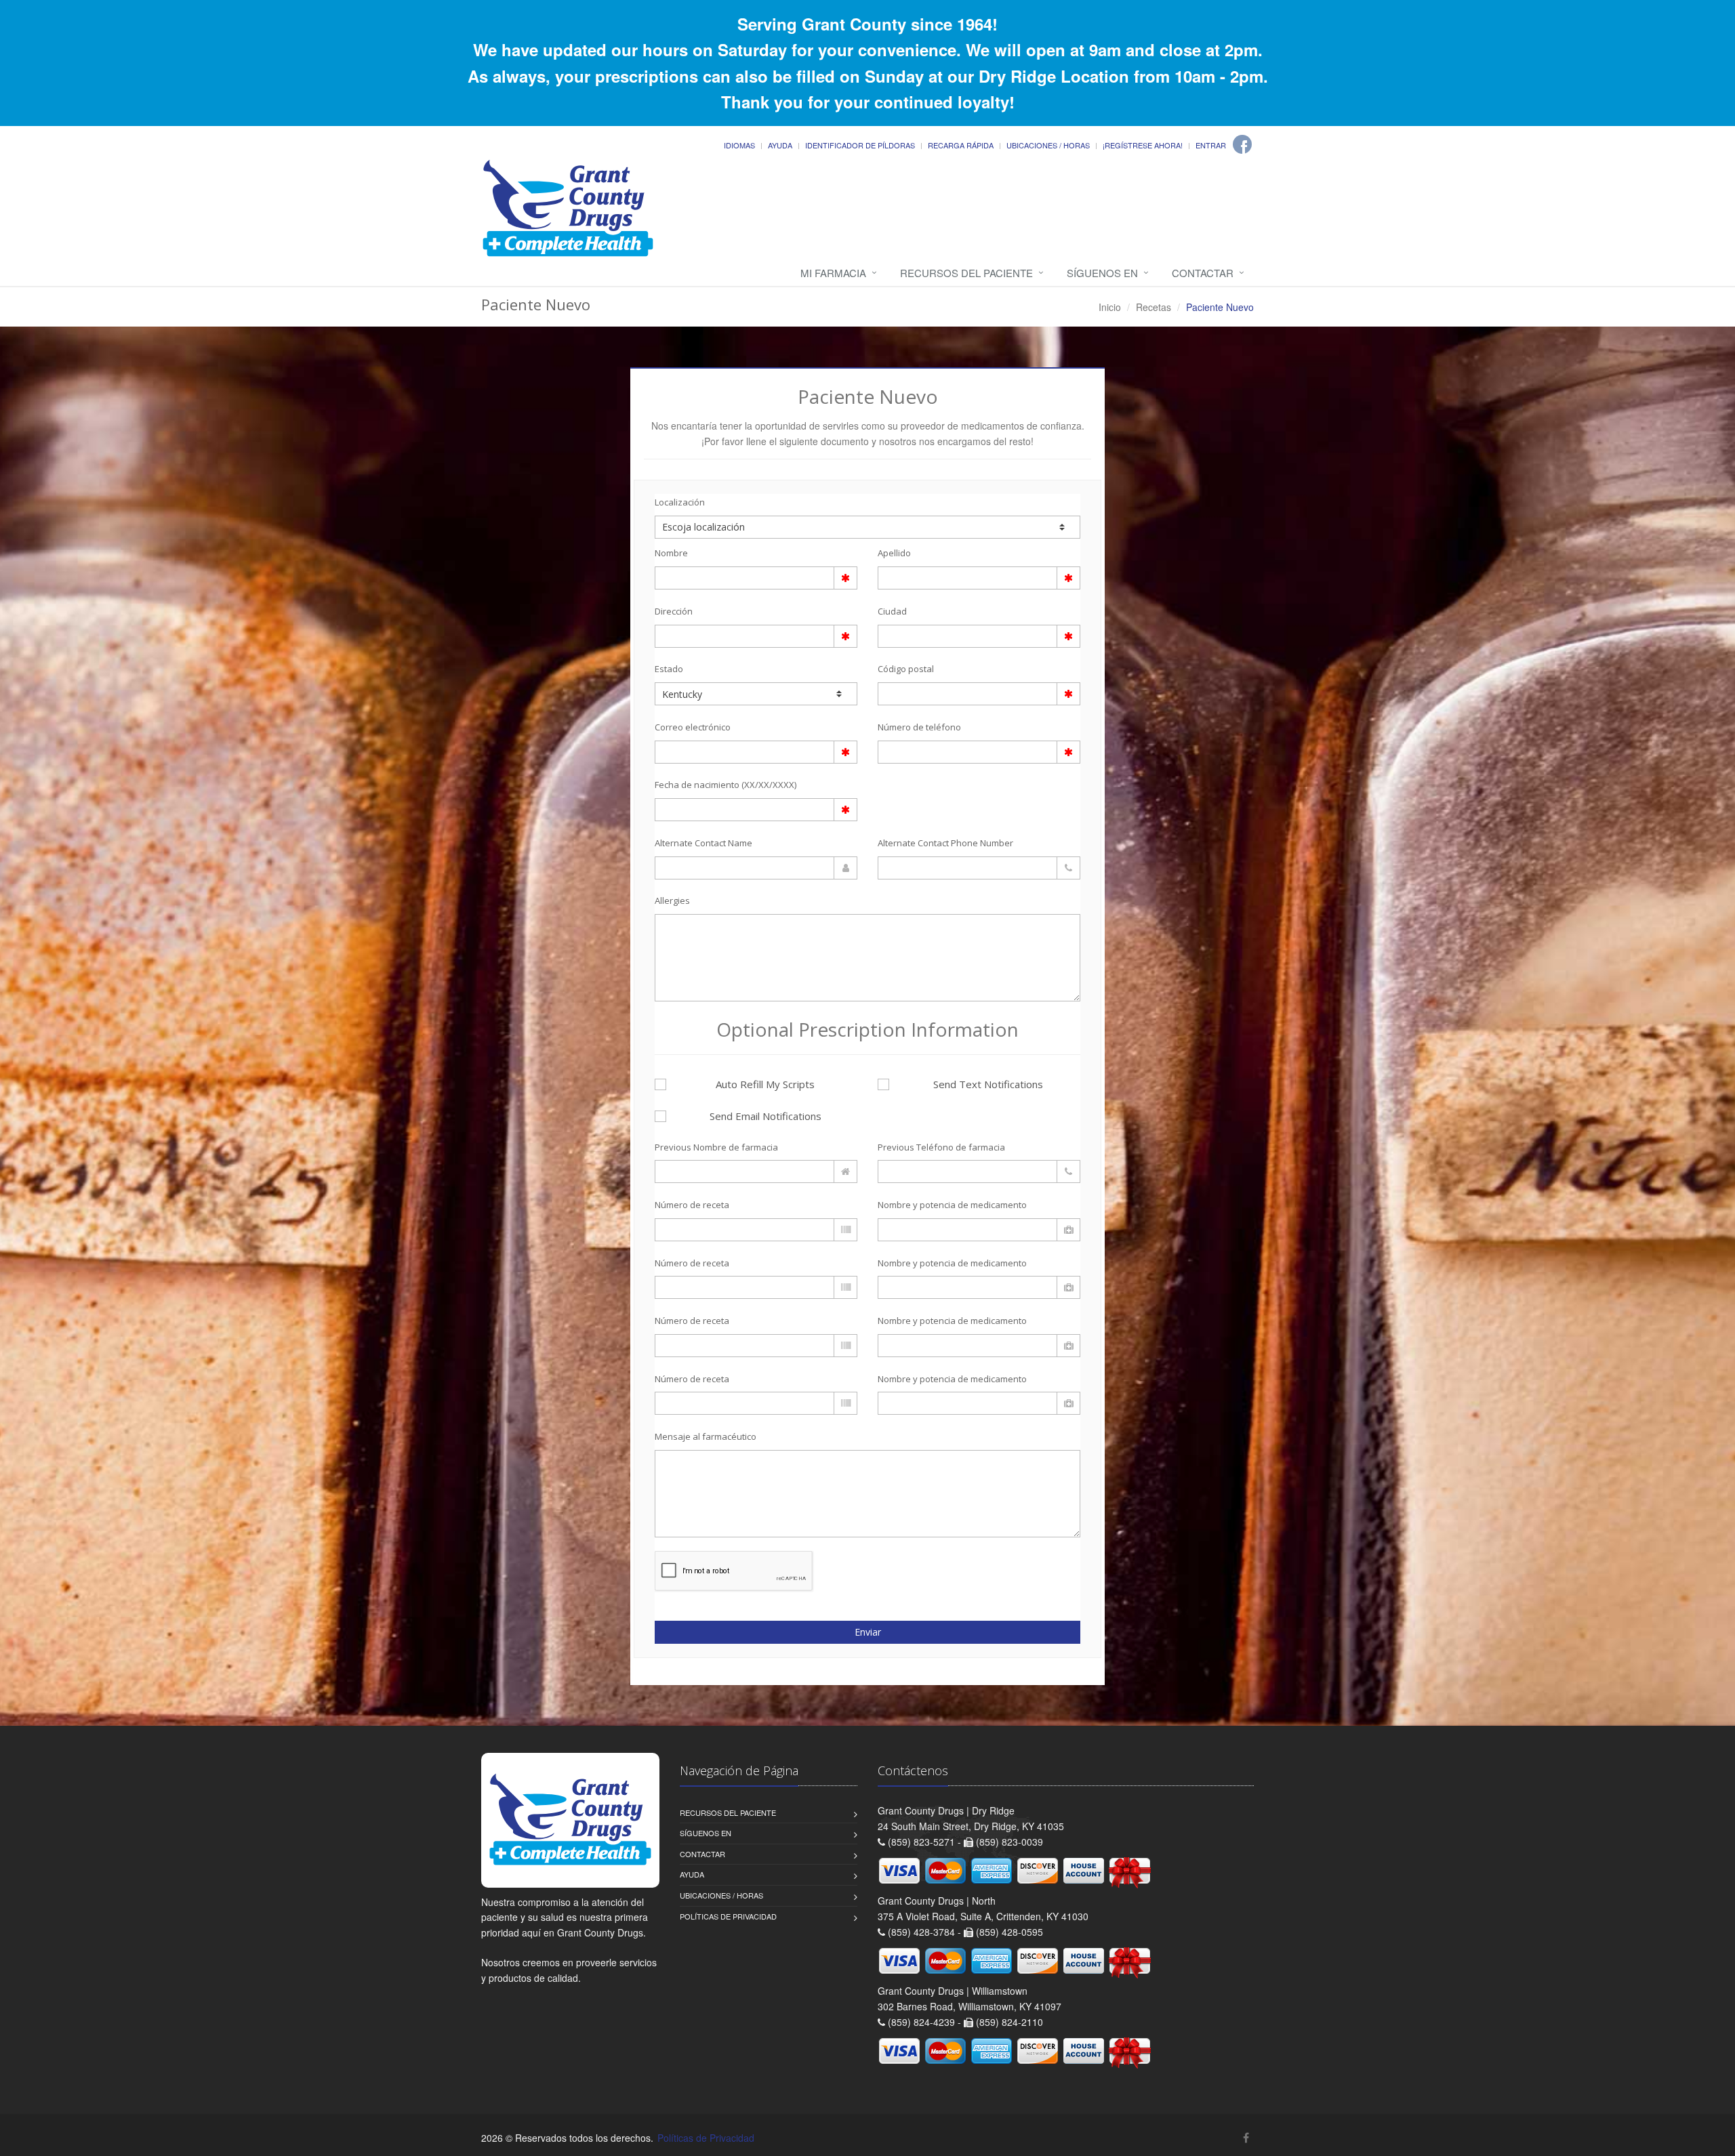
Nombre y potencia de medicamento (952, 1205)
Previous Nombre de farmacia (716, 1147)
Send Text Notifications (988, 1084)
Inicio (1110, 307)
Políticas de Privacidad (728, 1916)
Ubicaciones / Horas (1048, 145)
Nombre (671, 553)
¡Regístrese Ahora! (1143, 145)
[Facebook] (1242, 144)
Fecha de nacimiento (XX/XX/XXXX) (726, 785)
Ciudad (892, 611)
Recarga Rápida (961, 145)
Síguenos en (1102, 273)
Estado (669, 669)
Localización (680, 502)
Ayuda (780, 145)
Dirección (674, 611)
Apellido (894, 553)
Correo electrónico (693, 727)
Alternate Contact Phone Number (945, 843)
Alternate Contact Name (703, 843)
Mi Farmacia (833, 273)
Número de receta (692, 1205)
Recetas (1154, 307)
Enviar (868, 1632)
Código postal (906, 669)
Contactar (1203, 273)
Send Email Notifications (766, 1116)
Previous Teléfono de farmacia (941, 1147)
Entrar (1211, 145)
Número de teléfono (919, 727)
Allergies (672, 900)
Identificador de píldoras (860, 145)
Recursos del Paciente (966, 273)
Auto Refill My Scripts (765, 1084)
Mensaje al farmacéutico (706, 1436)
